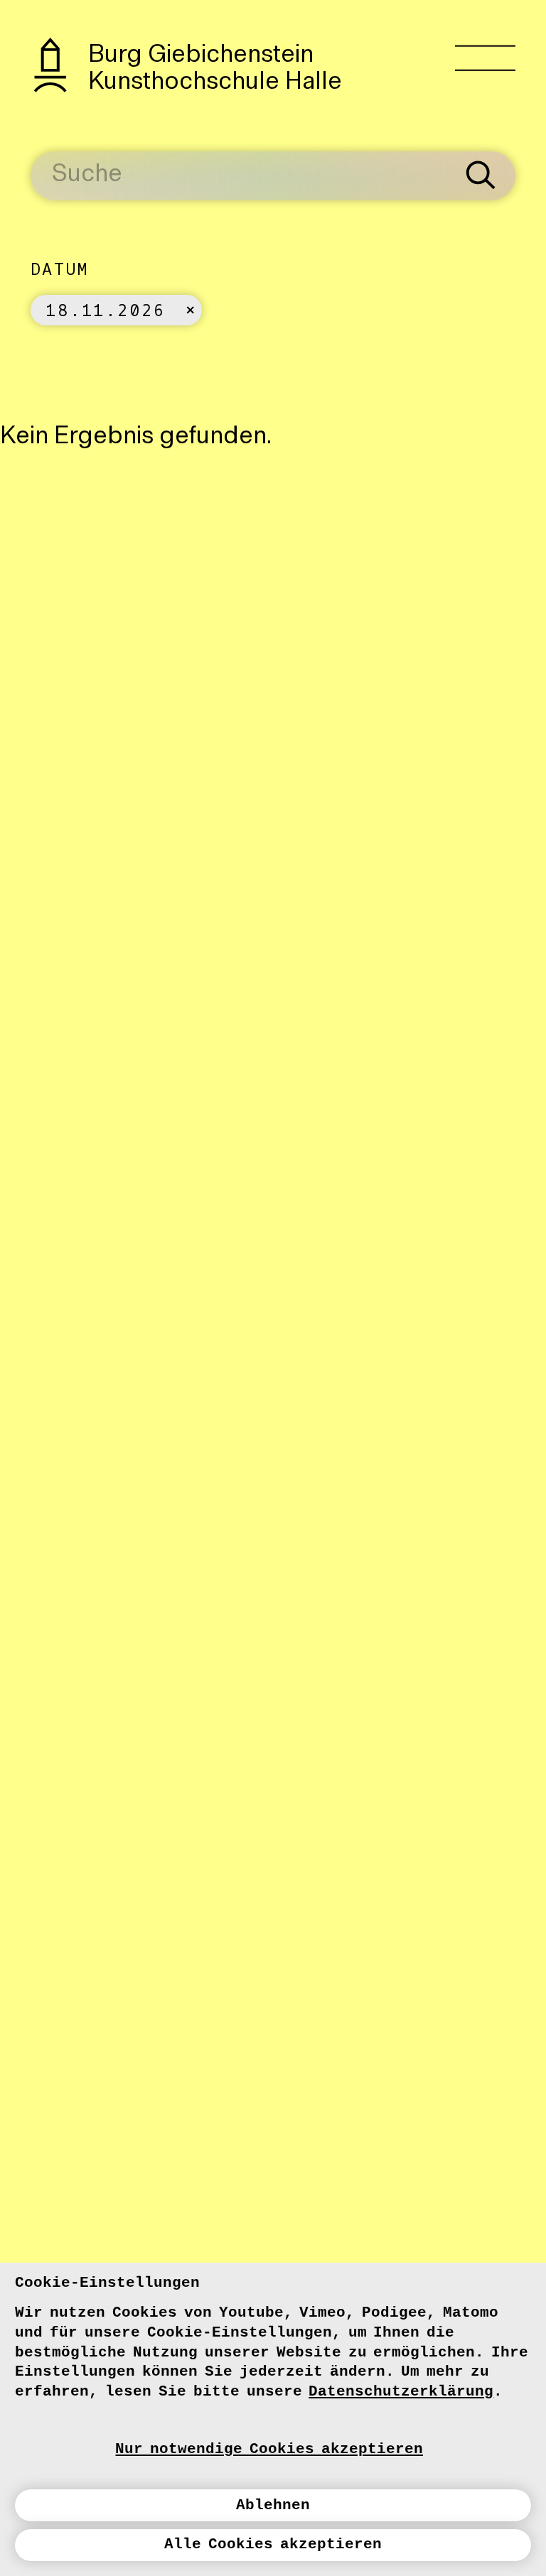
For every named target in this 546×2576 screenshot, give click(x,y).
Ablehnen (273, 2505)
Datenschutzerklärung (401, 2391)
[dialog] (273, 2419)
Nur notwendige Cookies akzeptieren (269, 2449)
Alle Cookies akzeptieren (273, 2544)
